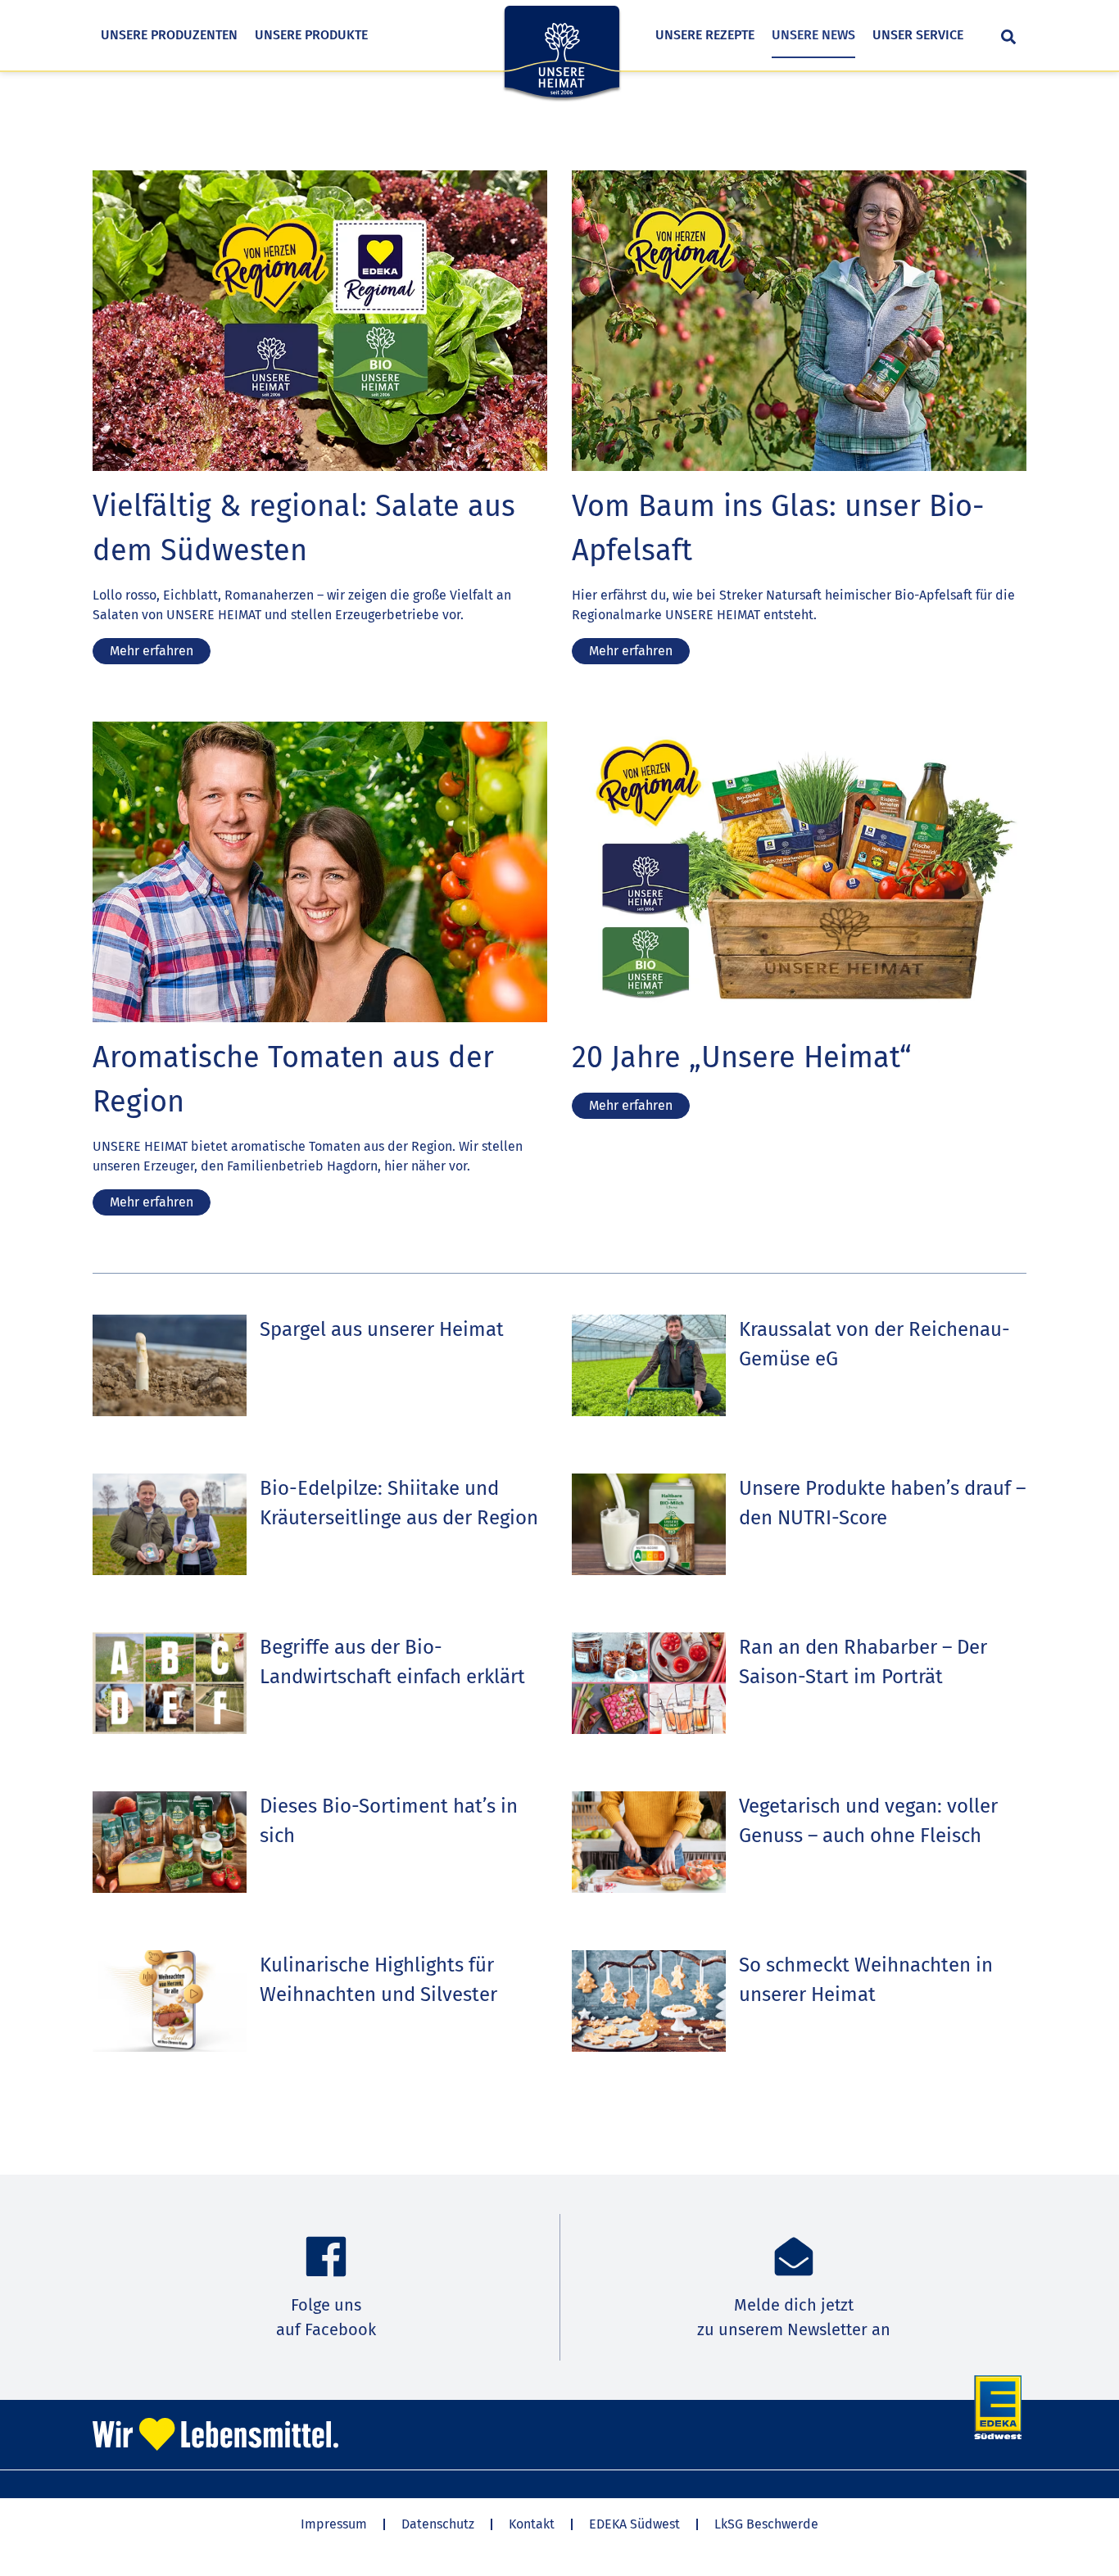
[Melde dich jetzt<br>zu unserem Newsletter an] (794, 2257)
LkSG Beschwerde (766, 2524)
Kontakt (532, 2524)
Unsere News (813, 35)
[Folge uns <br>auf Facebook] (326, 2257)
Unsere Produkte (311, 35)
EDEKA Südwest (634, 2524)
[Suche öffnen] (1008, 37)
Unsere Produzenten (169, 35)
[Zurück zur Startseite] (562, 63)
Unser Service (918, 35)
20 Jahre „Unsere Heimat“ (742, 1057)
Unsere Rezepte (705, 35)
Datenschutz (438, 2524)
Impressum (334, 2524)
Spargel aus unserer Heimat (382, 1329)
